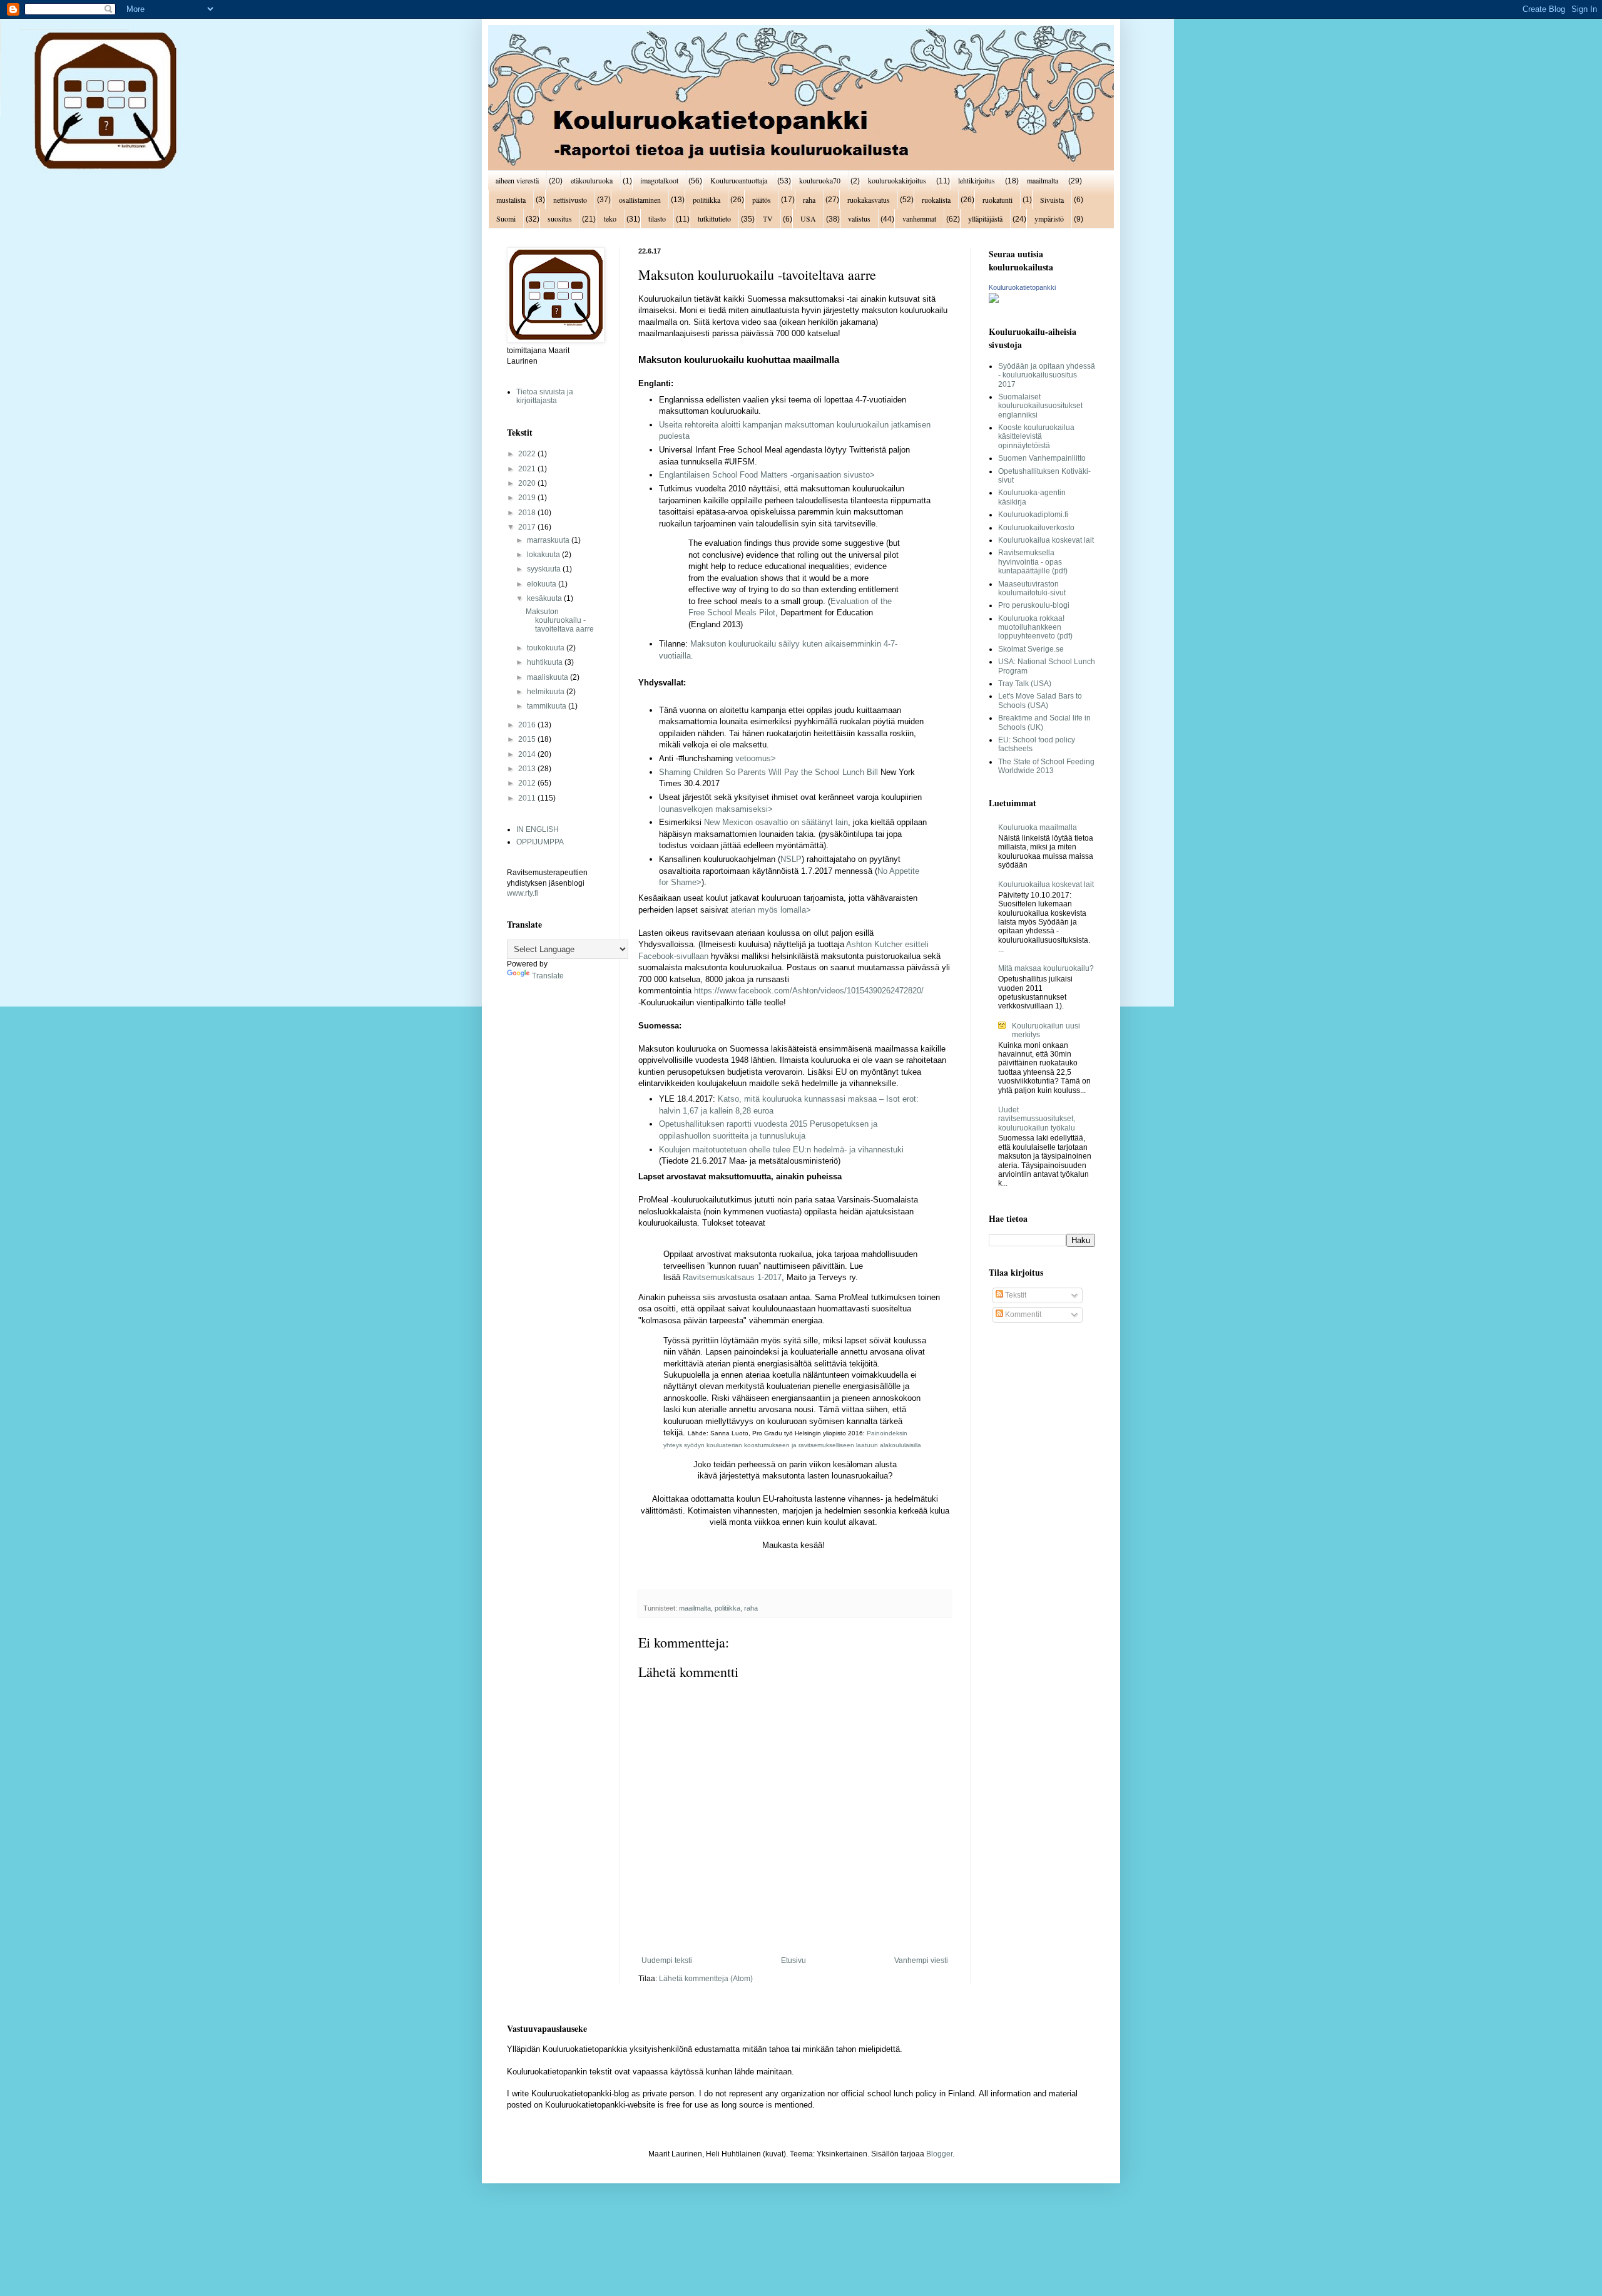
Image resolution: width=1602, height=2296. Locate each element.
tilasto (657, 218)
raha (809, 200)
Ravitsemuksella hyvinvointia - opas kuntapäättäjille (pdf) (1033, 562)
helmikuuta (547, 692)
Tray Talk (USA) (1025, 684)
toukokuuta (547, 648)
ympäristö (1049, 218)
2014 (528, 754)
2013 (528, 769)
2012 (528, 783)
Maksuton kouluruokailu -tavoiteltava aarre (560, 621)
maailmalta (1043, 180)
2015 (528, 739)
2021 (528, 469)
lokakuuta (544, 555)
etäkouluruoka (592, 180)
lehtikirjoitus (977, 180)
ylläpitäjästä (985, 218)
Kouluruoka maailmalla (1038, 828)
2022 (528, 454)
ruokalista (936, 200)
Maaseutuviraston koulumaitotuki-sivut (1032, 588)
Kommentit (1022, 1315)
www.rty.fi (523, 893)
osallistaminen (640, 200)
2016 (528, 725)
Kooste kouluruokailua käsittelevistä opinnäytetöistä (1036, 437)
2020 (528, 483)
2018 (528, 513)
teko (610, 218)
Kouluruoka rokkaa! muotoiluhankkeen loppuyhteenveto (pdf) (1035, 628)
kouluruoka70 (820, 180)
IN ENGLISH (538, 829)
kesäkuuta (545, 598)
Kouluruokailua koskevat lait (1046, 540)
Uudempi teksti (667, 1960)
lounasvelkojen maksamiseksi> (716, 809)
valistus (859, 218)
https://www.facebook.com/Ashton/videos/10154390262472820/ (809, 991)
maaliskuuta (548, 677)
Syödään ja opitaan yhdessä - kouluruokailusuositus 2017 (1047, 375)
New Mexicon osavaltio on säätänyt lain (776, 822)
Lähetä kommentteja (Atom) (706, 1979)
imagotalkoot (659, 180)
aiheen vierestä (517, 180)
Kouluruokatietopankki (1022, 287)
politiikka (707, 200)
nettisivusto (570, 200)
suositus (560, 218)
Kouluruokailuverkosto (1036, 528)
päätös (762, 200)
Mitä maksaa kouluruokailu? (1046, 968)
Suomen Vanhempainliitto (1042, 458)
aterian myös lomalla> (771, 910)
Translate (548, 976)
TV (768, 218)
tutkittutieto (714, 218)
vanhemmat (919, 218)
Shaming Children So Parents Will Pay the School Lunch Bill (768, 772)
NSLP (791, 859)
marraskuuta (549, 540)
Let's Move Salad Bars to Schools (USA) (1040, 700)
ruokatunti (997, 200)
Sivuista (1052, 200)
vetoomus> (756, 758)
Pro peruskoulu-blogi (1034, 605)
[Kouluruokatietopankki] (994, 300)
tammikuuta (548, 706)
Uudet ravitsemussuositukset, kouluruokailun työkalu (1037, 1119)
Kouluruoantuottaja (739, 180)
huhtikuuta (546, 662)
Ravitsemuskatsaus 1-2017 (732, 1277)
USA (808, 218)
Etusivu (793, 1960)
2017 (528, 527)
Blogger (939, 2154)
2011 (528, 798)
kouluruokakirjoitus (897, 180)
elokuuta (543, 584)
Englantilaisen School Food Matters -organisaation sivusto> (767, 475)
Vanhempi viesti (921, 1960)
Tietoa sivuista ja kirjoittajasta (545, 396)
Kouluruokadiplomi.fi (1033, 515)
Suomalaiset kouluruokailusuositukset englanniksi (1040, 406)
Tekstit (1015, 1295)
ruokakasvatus (869, 200)
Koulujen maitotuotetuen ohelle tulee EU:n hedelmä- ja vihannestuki (781, 1150)
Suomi (506, 218)
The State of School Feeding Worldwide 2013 (1046, 766)
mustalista (511, 200)
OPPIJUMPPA (540, 842)
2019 (528, 498)
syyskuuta (545, 569)
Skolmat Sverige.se (1031, 649)
